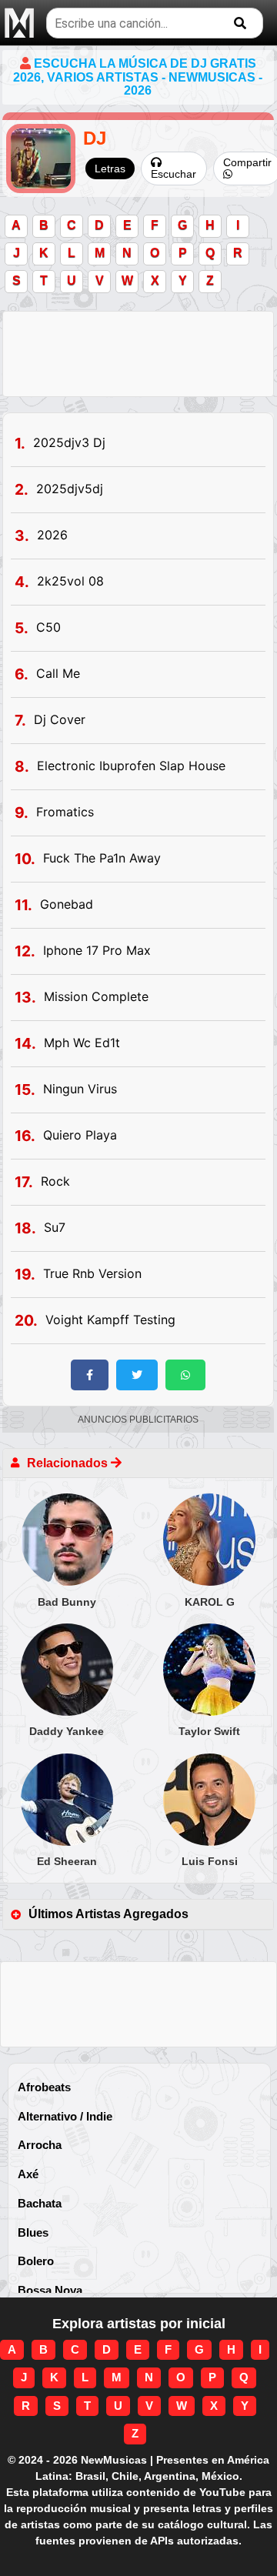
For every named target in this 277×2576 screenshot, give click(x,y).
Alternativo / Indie (65, 2116)
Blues (33, 2232)
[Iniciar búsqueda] (240, 23)
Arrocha (40, 2145)
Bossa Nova (50, 2290)
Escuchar (174, 174)
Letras (110, 169)
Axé (28, 2174)
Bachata (40, 2203)
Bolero (36, 2261)
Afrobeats (44, 2087)
